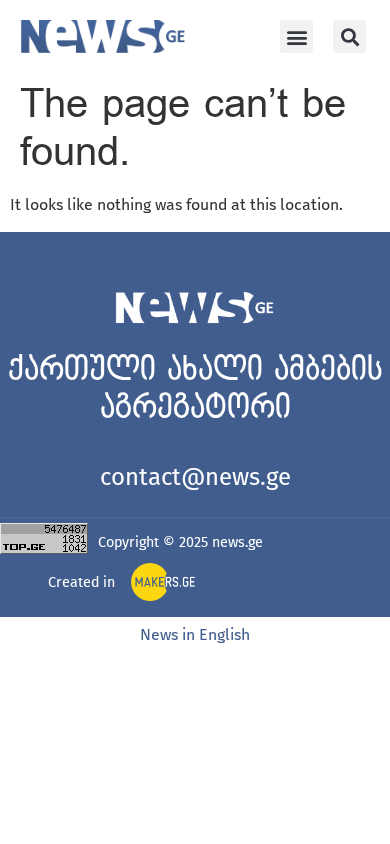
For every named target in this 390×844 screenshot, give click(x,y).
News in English (195, 634)
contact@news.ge (195, 477)
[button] (296, 36)
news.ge (237, 542)
